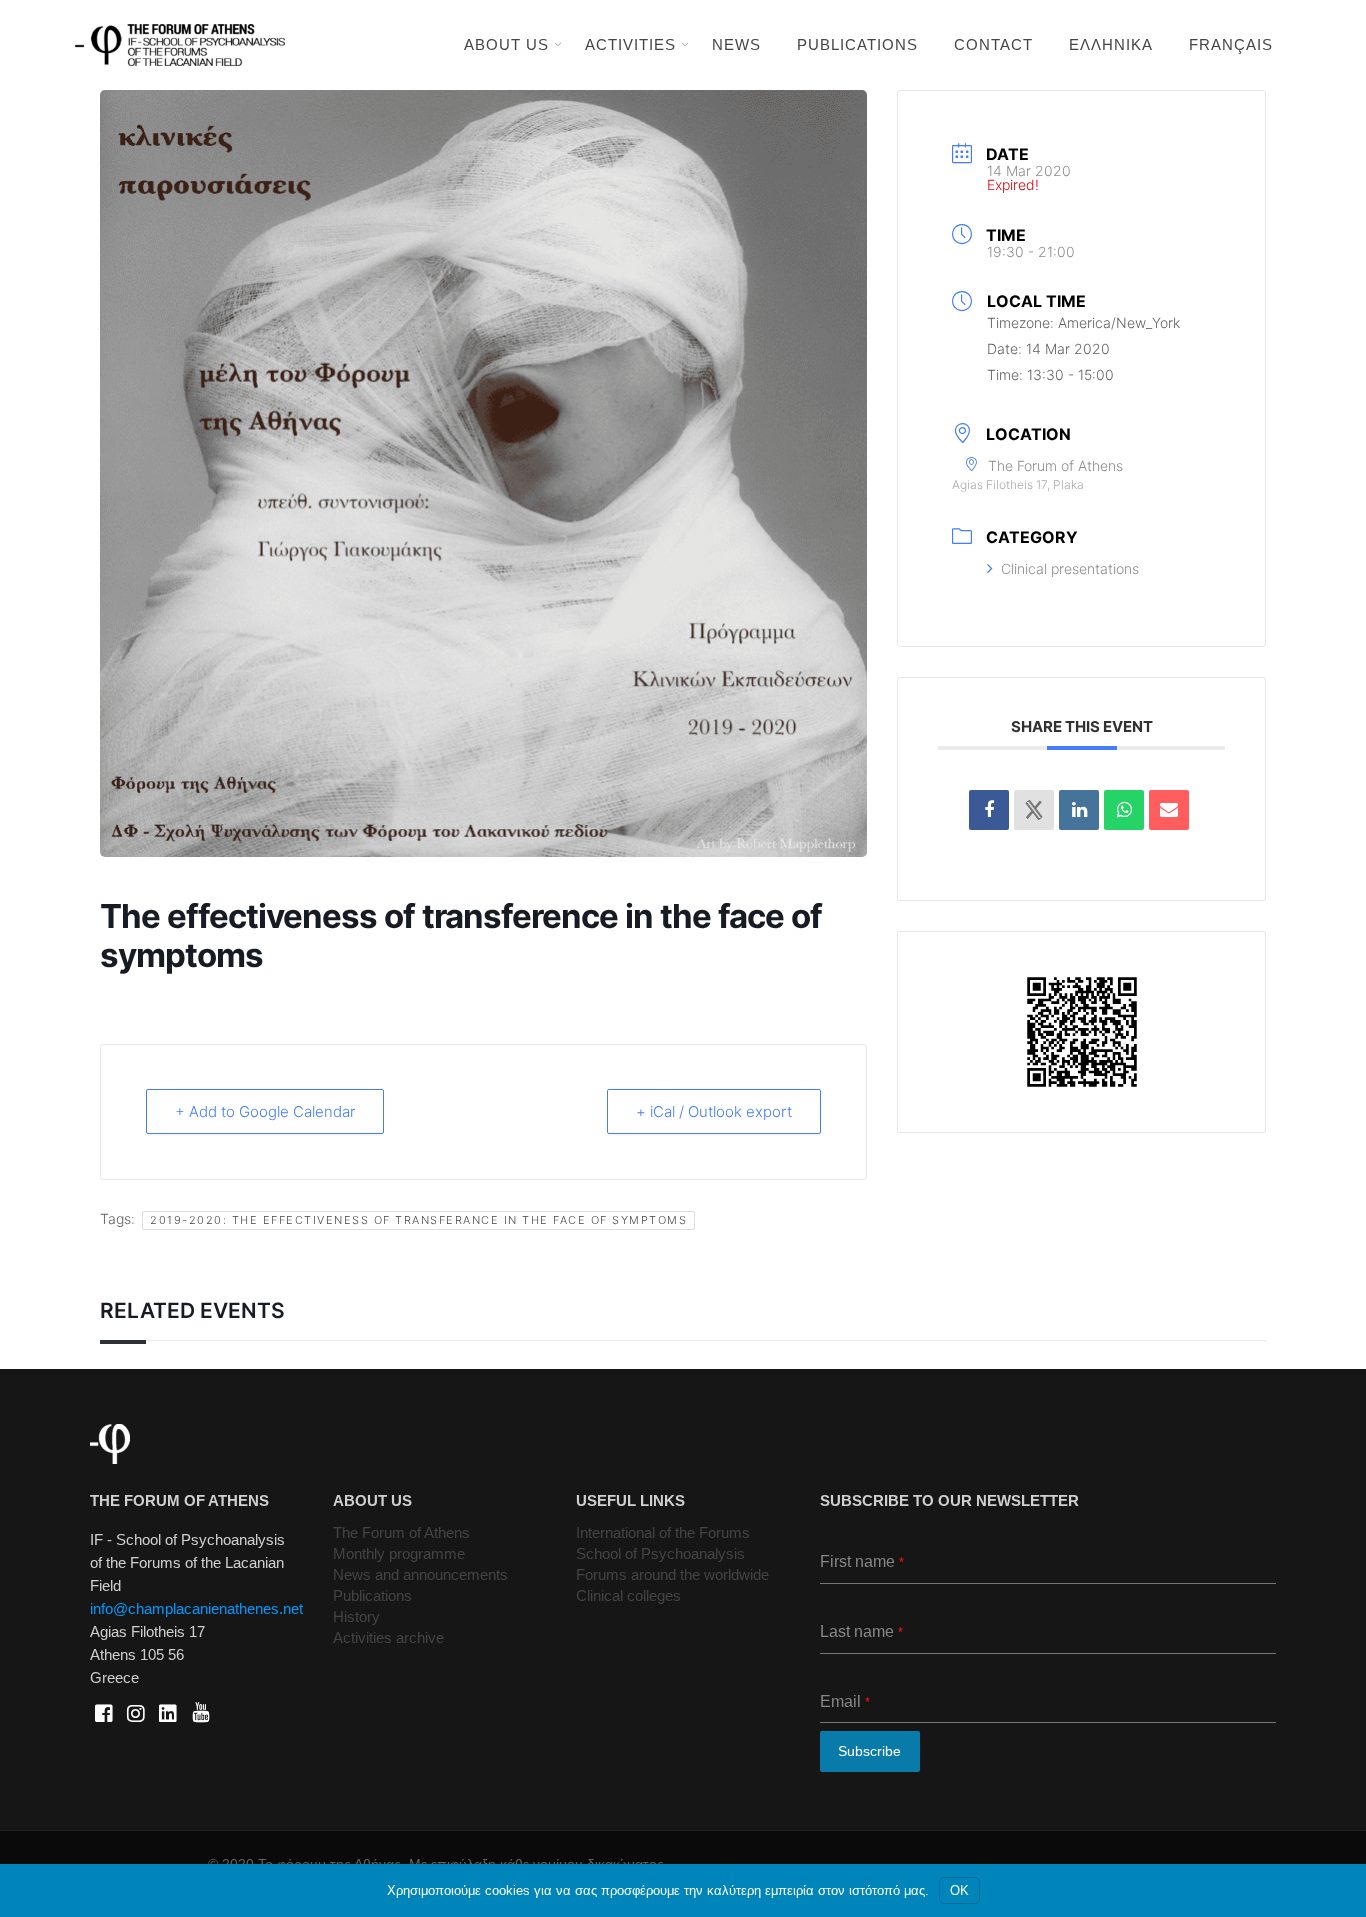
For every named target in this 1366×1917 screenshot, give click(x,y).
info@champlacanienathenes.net (196, 1608)
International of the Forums (663, 1532)
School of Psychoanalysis (660, 1553)
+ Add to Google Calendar (265, 1111)
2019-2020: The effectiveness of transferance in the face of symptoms (418, 1220)
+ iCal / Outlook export (714, 1111)
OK (959, 1890)
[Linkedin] (1079, 810)
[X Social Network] (1034, 810)
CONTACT (993, 44)
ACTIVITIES (630, 44)
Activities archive (388, 1637)
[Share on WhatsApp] (1124, 810)
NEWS (736, 44)
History (356, 1616)
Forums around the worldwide (672, 1574)
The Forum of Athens (401, 1532)
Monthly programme (399, 1553)
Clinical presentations (1070, 568)
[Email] (1169, 810)
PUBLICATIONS (857, 44)
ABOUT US (506, 44)
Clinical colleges (628, 1595)
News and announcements (420, 1574)
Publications (372, 1595)
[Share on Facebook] (989, 810)
